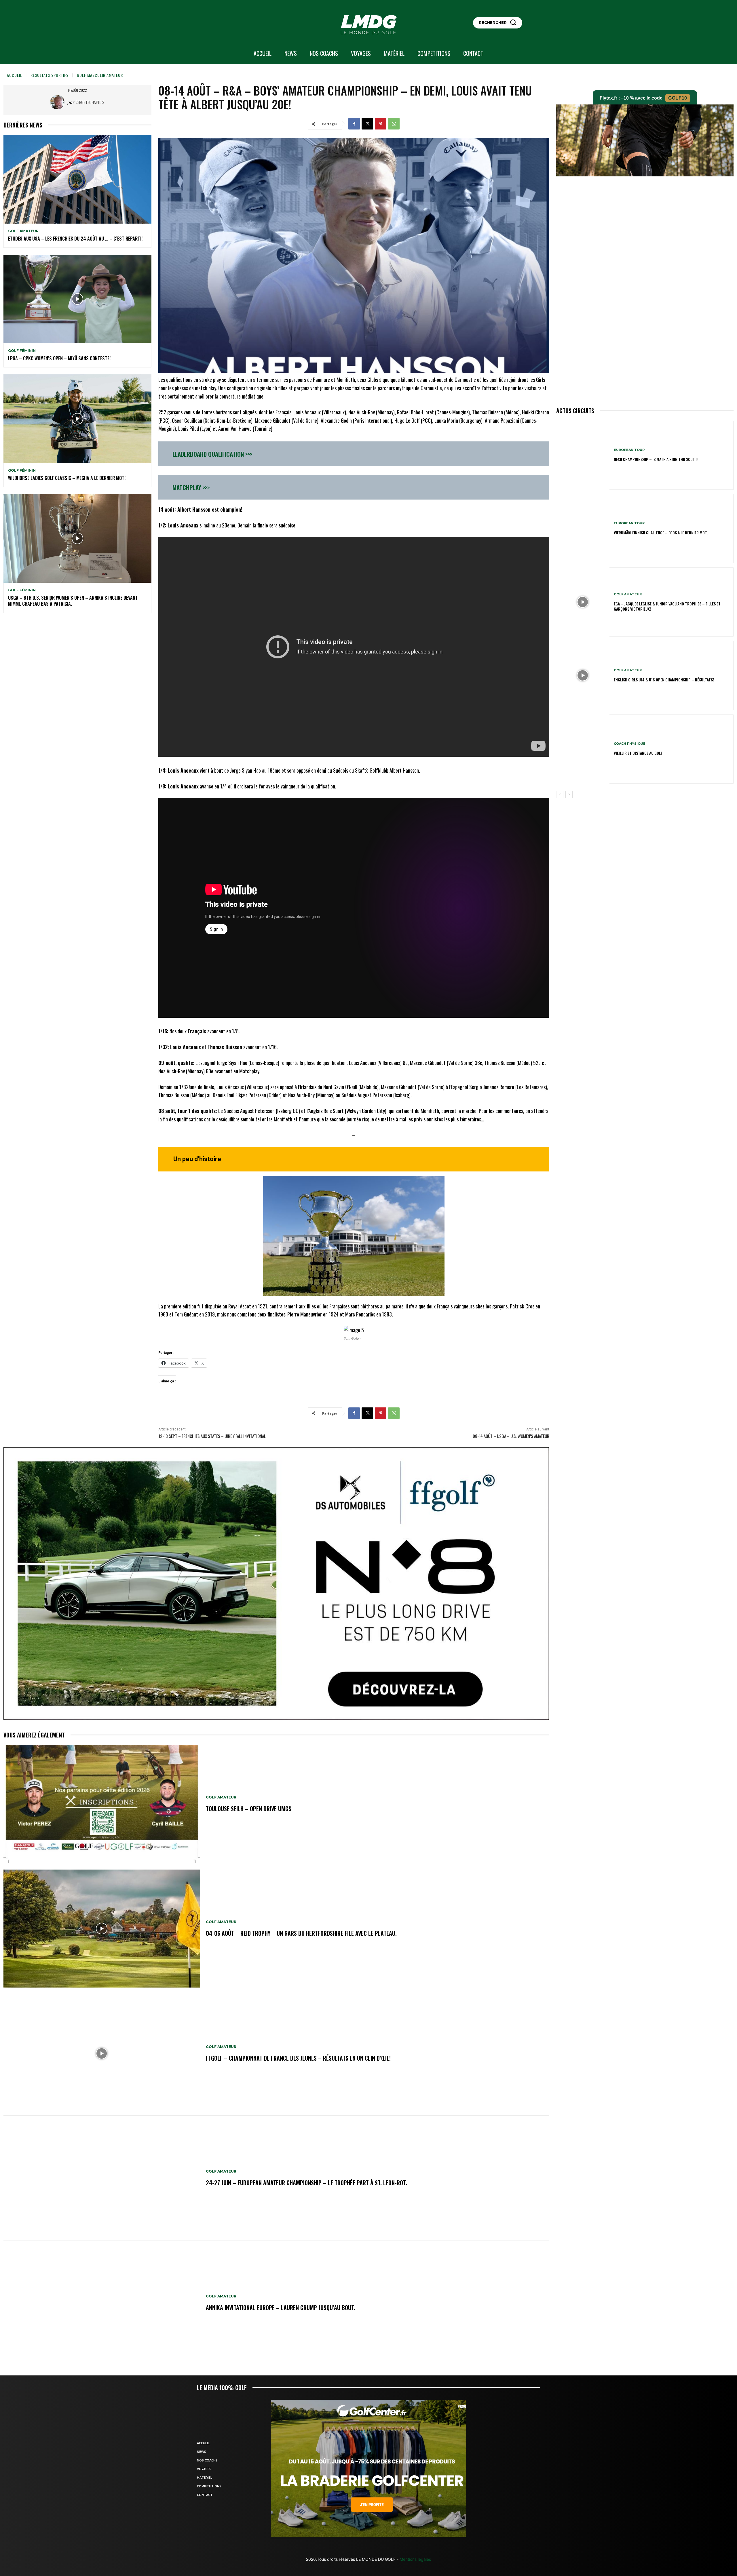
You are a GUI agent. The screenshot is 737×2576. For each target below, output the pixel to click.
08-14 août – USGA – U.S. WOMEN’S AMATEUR (511, 1436)
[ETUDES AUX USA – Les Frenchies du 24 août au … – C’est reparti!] (77, 179)
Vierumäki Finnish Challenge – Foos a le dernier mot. (661, 532)
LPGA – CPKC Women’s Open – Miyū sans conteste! (59, 358)
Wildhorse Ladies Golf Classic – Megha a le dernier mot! (67, 478)
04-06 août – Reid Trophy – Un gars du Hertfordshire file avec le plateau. (301, 1933)
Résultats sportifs (50, 75)
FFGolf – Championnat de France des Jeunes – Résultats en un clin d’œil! (298, 2058)
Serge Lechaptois (90, 102)
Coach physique (630, 744)
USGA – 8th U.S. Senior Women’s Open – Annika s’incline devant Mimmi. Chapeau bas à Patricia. (73, 601)
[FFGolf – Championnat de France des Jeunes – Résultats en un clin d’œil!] (102, 2053)
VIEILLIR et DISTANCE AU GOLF (638, 753)
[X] (367, 124)
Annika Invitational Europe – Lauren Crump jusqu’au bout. (281, 2308)
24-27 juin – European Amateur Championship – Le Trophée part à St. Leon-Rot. (306, 2183)
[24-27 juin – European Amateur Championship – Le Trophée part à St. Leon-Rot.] (102, 2178)
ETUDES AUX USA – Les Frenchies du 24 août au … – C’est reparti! (75, 239)
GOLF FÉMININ (22, 351)
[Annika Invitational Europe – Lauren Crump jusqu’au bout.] (102, 2303)
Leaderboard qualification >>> (212, 454)
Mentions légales (415, 2559)
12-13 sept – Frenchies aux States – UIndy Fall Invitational (212, 1436)
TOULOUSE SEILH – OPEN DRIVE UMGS (249, 1809)
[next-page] (569, 794)
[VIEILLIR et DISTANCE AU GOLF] (583, 749)
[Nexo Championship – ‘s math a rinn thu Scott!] (583, 455)
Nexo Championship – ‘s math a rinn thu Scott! (656, 459)
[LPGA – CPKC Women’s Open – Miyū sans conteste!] (77, 299)
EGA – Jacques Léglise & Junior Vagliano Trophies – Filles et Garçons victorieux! (667, 606)
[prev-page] (560, 794)
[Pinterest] (381, 124)
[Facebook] (354, 124)
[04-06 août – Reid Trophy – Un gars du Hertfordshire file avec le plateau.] (102, 1929)
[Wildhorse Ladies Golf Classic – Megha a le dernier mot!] (77, 419)
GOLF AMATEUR (23, 231)
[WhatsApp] (394, 124)
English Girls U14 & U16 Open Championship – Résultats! (664, 680)
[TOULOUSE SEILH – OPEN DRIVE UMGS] (102, 1804)
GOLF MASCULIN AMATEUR (100, 75)
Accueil (15, 75)
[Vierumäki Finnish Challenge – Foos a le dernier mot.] (583, 529)
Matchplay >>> (191, 487)
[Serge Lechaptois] (59, 102)
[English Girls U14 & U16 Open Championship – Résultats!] (583, 675)
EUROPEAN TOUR (629, 450)
